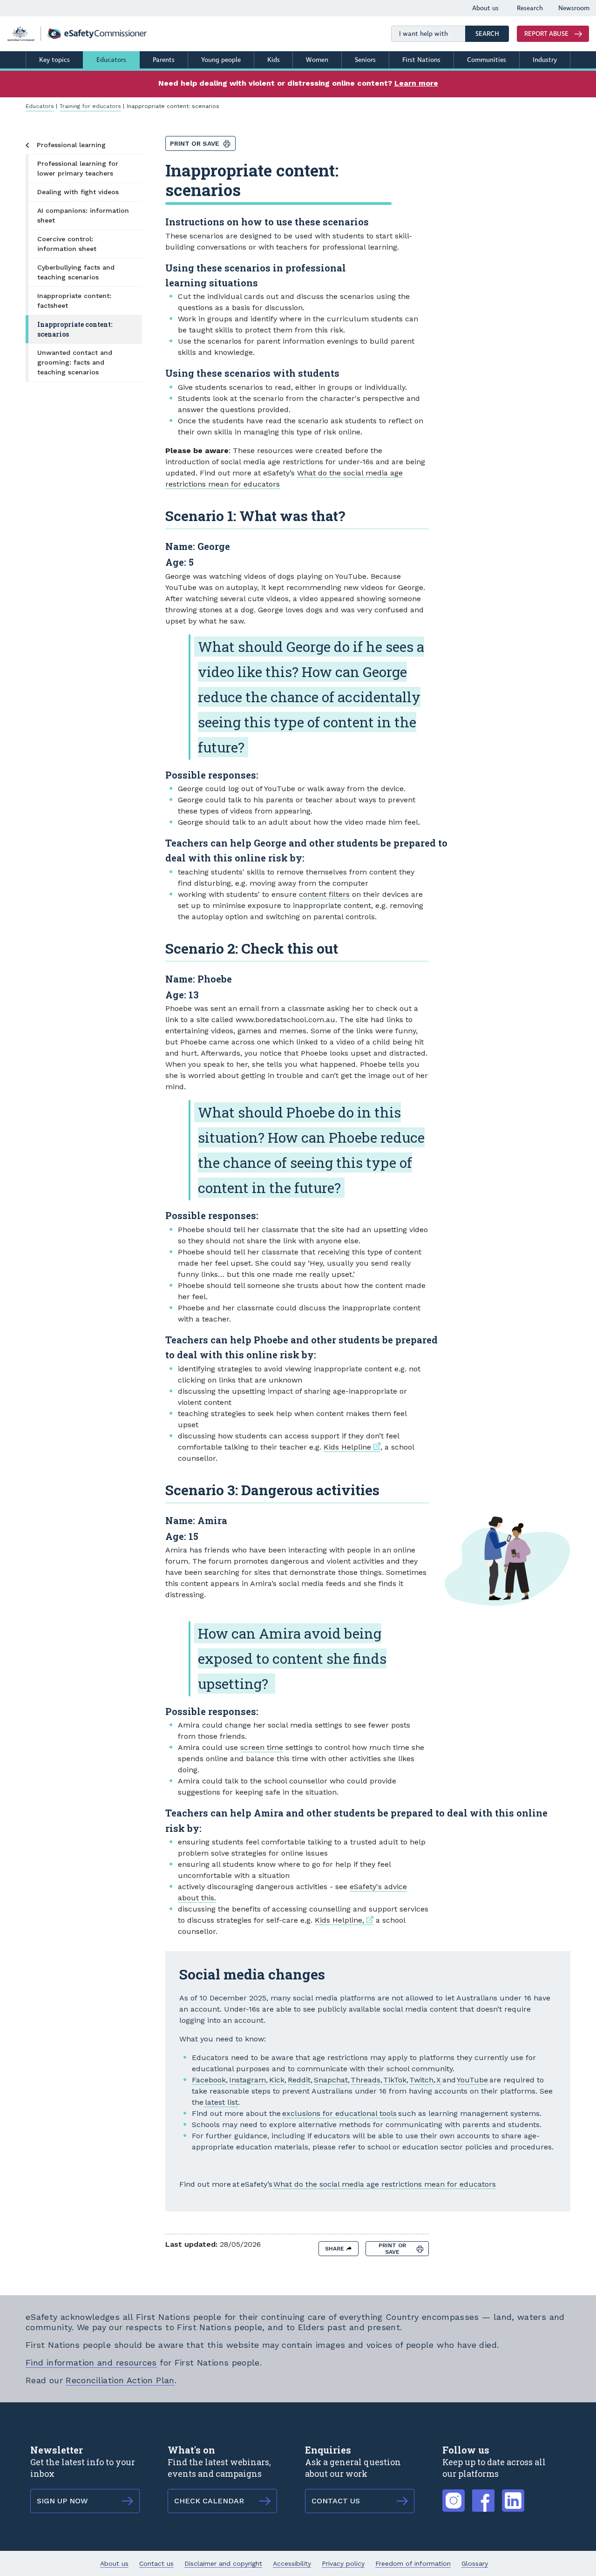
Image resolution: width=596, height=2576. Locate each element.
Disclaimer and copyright (223, 2563)
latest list (221, 2102)
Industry (545, 60)
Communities (487, 60)
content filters (324, 894)
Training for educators (90, 106)
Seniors (365, 60)
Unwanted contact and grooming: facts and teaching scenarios (75, 362)
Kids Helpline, (344, 1920)
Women (317, 60)
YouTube (472, 2080)
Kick (277, 2080)
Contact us (156, 2563)
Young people (221, 60)
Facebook (209, 2080)
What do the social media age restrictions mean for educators (385, 2184)
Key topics (54, 60)
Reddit (299, 2080)
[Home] (77, 34)
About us (485, 8)
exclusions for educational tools (339, 2113)
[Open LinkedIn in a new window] (513, 2495)
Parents (164, 60)
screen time (262, 1747)
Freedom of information (413, 2563)
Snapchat (331, 2080)
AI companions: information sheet (83, 215)
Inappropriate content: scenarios (75, 329)
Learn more (416, 83)
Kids (274, 60)
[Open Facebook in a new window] (483, 2495)
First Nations (421, 60)
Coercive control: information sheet (67, 244)
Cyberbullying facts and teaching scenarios (76, 272)
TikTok (395, 2080)
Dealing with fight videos (78, 192)
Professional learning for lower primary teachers (78, 168)
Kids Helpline (352, 1447)
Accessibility (292, 2563)
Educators (111, 60)
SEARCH (492, 34)
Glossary (475, 2563)
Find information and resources (91, 2362)
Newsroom (574, 8)
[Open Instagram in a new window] (454, 2495)
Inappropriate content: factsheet (74, 301)
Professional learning (71, 145)
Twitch (421, 2080)
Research (530, 8)
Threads (366, 2080)
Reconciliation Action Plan (120, 2380)
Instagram (247, 2080)
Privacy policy (343, 2563)
